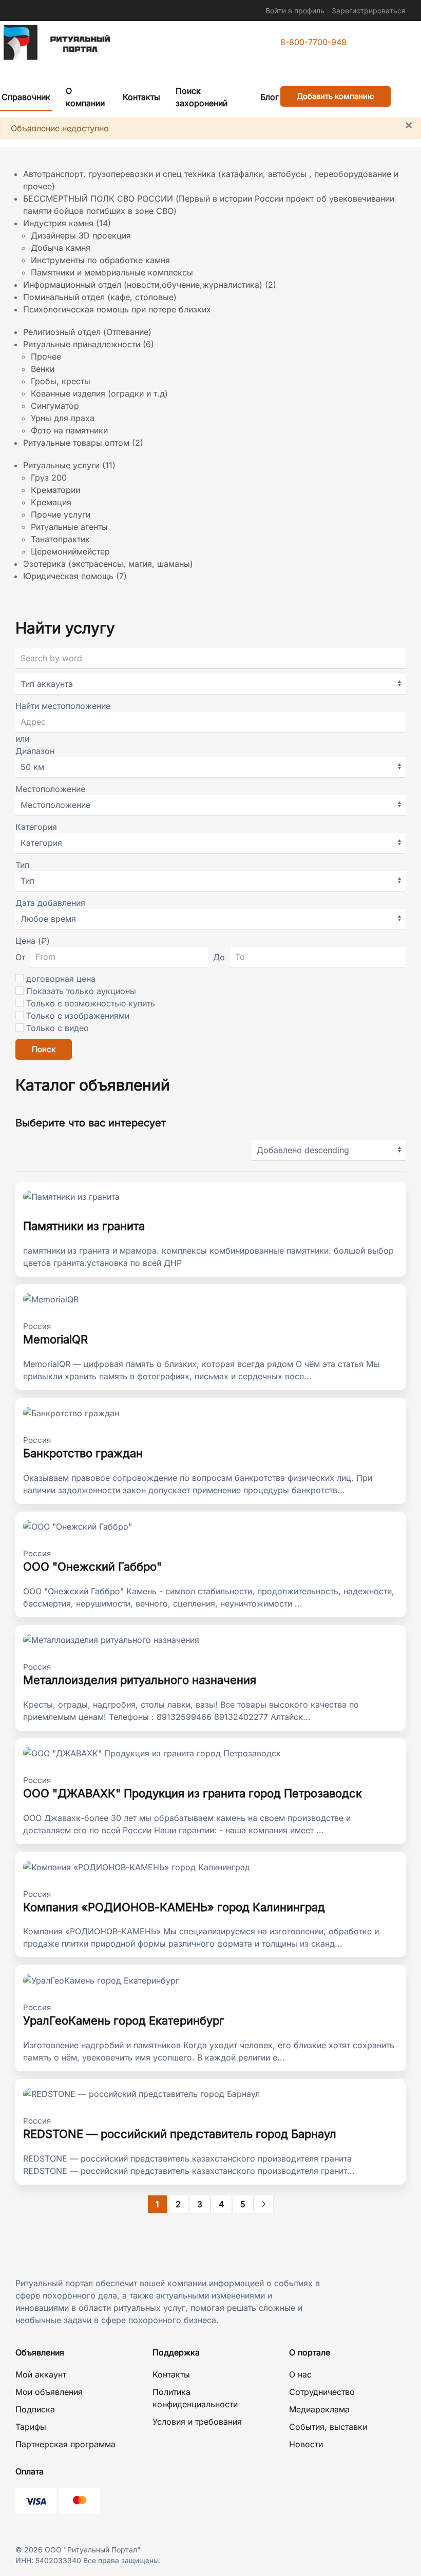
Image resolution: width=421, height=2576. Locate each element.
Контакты (141, 97)
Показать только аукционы (81, 991)
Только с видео (58, 1028)
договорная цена (61, 979)
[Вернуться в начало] (56, 43)
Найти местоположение (63, 706)
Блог (270, 97)
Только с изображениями (78, 1016)
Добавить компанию (336, 96)
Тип (22, 865)
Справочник (26, 97)
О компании (85, 97)
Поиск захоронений (202, 97)
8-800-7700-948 (313, 42)
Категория (36, 827)
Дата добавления (50, 903)
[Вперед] (264, 2204)
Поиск (44, 1049)
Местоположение (50, 789)
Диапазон (35, 751)
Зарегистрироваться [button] (369, 11)
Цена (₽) (33, 941)
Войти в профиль (295, 11)
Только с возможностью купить (91, 1003)
